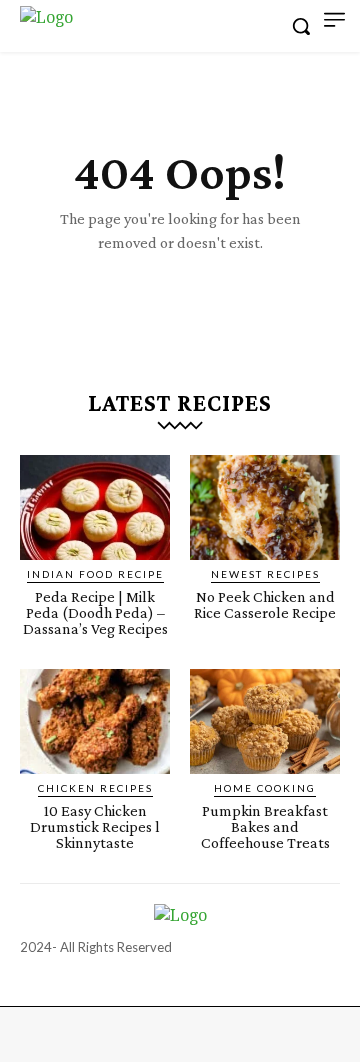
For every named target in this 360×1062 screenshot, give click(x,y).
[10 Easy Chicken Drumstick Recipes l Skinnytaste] (95, 721)
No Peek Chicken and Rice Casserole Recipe (265, 604)
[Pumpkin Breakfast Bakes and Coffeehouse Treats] (265, 721)
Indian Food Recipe (95, 574)
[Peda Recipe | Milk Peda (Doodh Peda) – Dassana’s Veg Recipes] (95, 507)
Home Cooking (265, 788)
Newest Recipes (265, 574)
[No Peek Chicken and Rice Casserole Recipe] (265, 507)
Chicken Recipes (95, 788)
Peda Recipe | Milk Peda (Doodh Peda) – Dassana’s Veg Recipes (95, 612)
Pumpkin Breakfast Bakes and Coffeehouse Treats (265, 826)
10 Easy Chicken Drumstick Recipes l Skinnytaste (95, 826)
